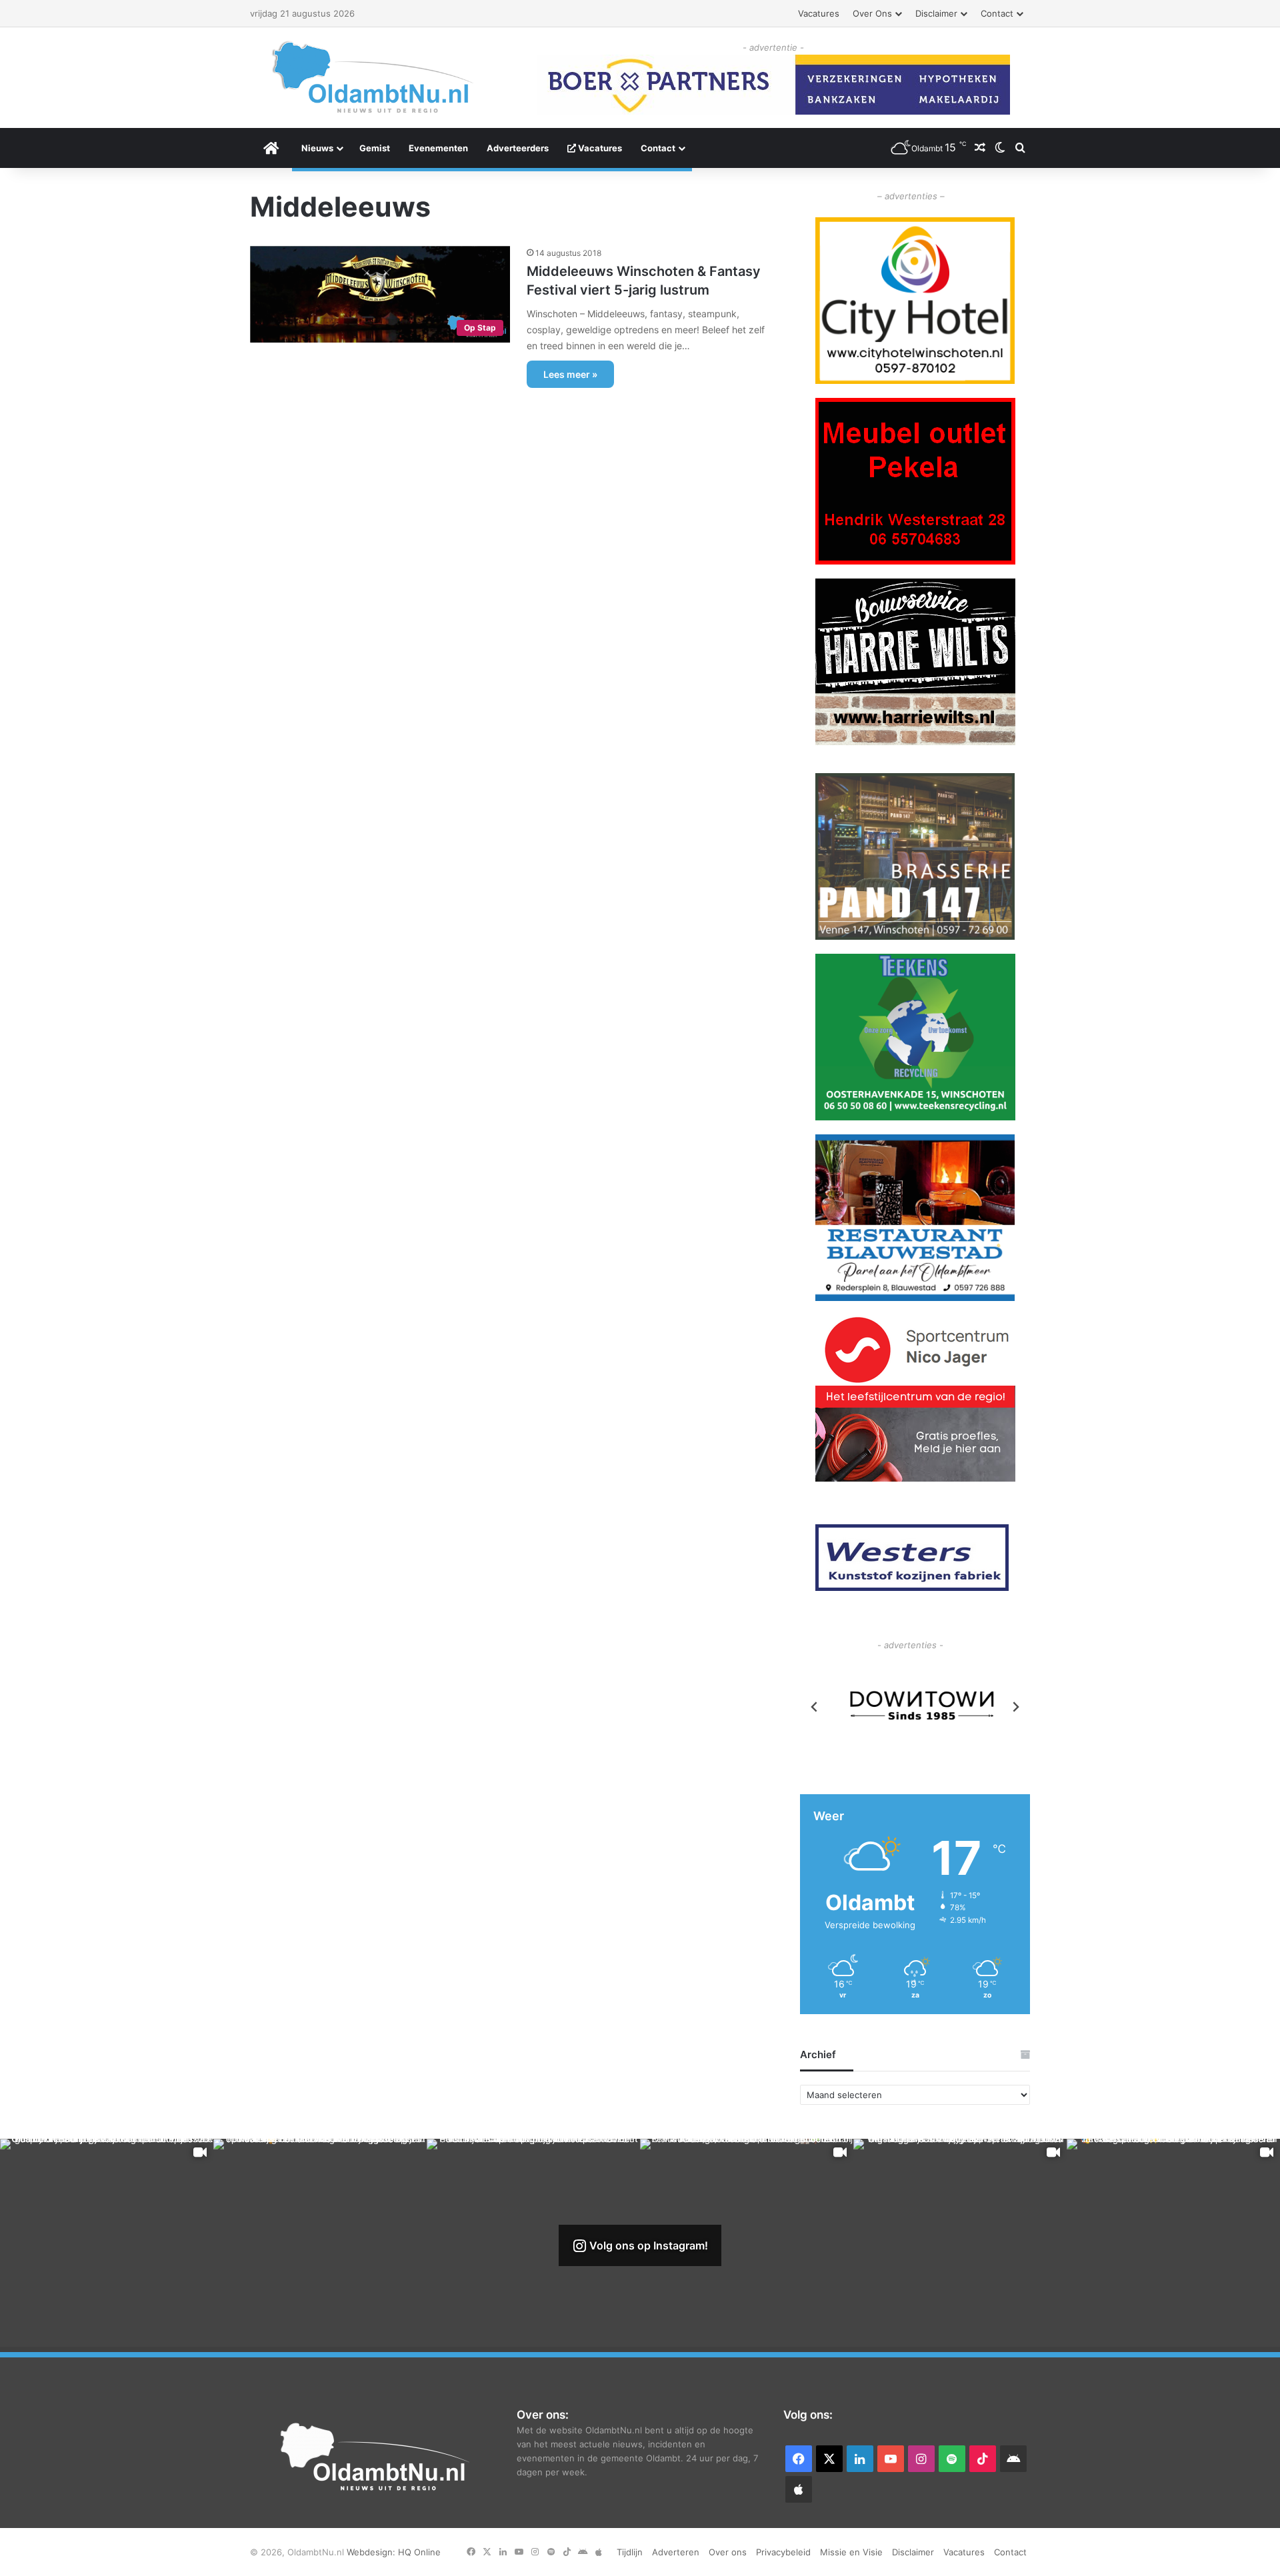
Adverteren (676, 2552)
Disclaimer (936, 13)
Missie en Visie (851, 2552)
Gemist (375, 148)
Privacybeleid (783, 2552)
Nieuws (317, 148)
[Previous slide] (815, 1707)
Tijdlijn (630, 2552)
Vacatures (819, 13)
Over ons (872, 13)
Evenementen (438, 148)
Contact (997, 13)
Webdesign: (372, 2552)
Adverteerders (518, 148)
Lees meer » (570, 374)
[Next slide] (1015, 1707)
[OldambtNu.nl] (373, 77)
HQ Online (419, 2552)
